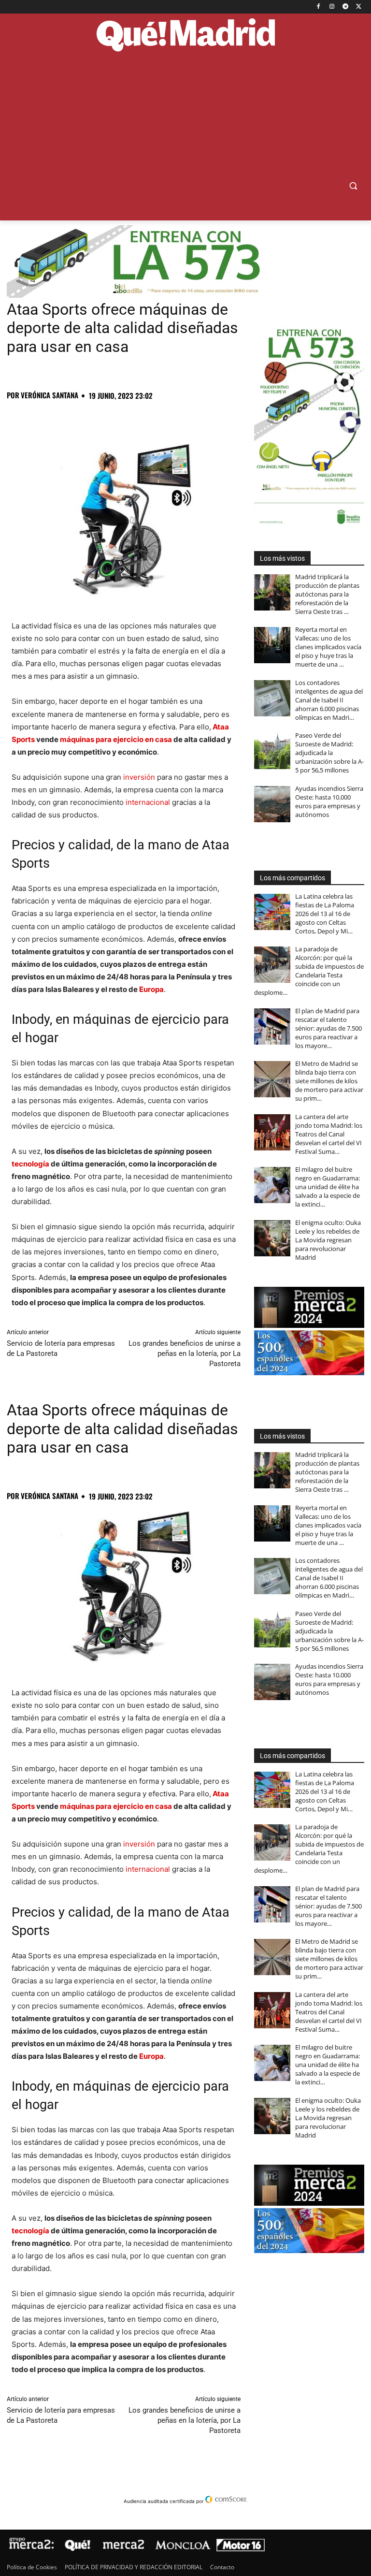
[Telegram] (345, 7)
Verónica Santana (50, 395)
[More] (172, 417)
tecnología (30, 1164)
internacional (148, 802)
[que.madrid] (185, 36)
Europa (151, 989)
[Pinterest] (61, 417)
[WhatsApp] (83, 417)
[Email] (150, 417)
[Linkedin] (128, 417)
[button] (353, 186)
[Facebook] (319, 7)
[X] (359, 7)
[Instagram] (332, 7)
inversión (139, 777)
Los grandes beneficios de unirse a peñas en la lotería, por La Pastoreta (185, 1353)
